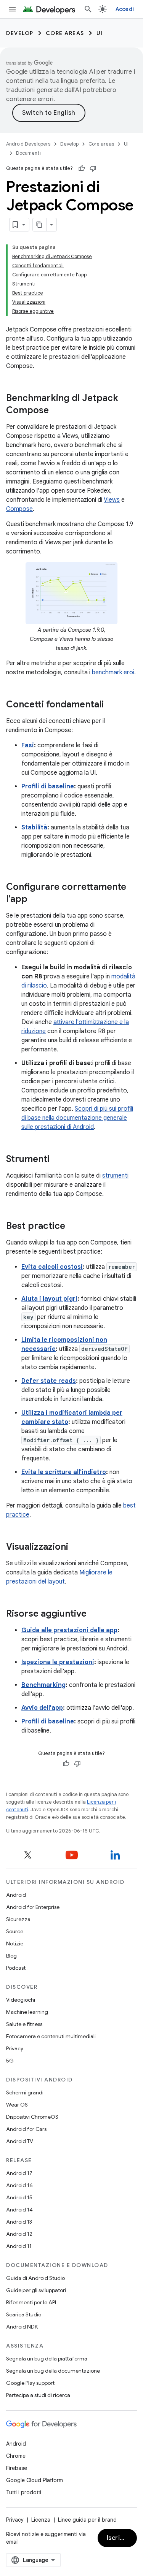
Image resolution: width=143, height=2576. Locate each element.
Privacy (15, 2048)
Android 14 (19, 2210)
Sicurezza (18, 1919)
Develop (20, 33)
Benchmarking (43, 1685)
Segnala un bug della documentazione (53, 2371)
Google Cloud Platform (35, 2480)
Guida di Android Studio (35, 2278)
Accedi (125, 9)
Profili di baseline (48, 786)
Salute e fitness (24, 2024)
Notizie (15, 1943)
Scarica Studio (24, 2314)
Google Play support (30, 2383)
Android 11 (19, 2246)
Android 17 (19, 2173)
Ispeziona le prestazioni (58, 1662)
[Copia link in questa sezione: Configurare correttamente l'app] (35, 900)
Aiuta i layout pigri (49, 1299)
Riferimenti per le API (31, 2302)
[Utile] (82, 168)
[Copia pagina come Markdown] (40, 225)
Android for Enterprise (33, 1907)
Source (15, 1931)
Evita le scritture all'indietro (64, 1472)
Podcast (16, 1968)
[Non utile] (93, 168)
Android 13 (19, 2222)
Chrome (16, 2456)
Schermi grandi (25, 2093)
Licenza (41, 2520)
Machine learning (27, 2012)
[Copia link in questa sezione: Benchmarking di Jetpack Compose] (56, 411)
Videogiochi (21, 2000)
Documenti (28, 153)
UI (100, 33)
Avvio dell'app (42, 1708)
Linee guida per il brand (87, 2520)
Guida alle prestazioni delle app (69, 1630)
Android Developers (28, 144)
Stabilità (34, 827)
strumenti (115, 1176)
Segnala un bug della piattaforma (47, 2359)
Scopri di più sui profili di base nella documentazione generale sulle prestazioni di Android (77, 1118)
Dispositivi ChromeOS (32, 2117)
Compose (19, 509)
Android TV (20, 2141)
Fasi (28, 745)
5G (10, 2061)
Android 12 (19, 2234)
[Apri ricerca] (88, 9)
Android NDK (22, 2327)
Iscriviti (118, 2538)
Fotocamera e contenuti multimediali (51, 2036)
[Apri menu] (12, 9)
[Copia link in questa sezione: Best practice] (73, 1227)
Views (112, 500)
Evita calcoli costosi (52, 1267)
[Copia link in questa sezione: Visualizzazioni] (76, 1547)
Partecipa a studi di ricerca (38, 2395)
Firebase (17, 2468)
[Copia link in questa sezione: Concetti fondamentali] (111, 705)
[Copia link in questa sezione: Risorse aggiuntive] (94, 1614)
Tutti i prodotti (24, 2492)
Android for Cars (26, 2129)
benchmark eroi (113, 672)
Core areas (65, 33)
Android (16, 1895)
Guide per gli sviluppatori (36, 2290)
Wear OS (17, 2105)
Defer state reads (49, 1381)
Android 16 (19, 2185)
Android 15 (19, 2197)
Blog (11, 1956)
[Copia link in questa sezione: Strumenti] (57, 1160)
